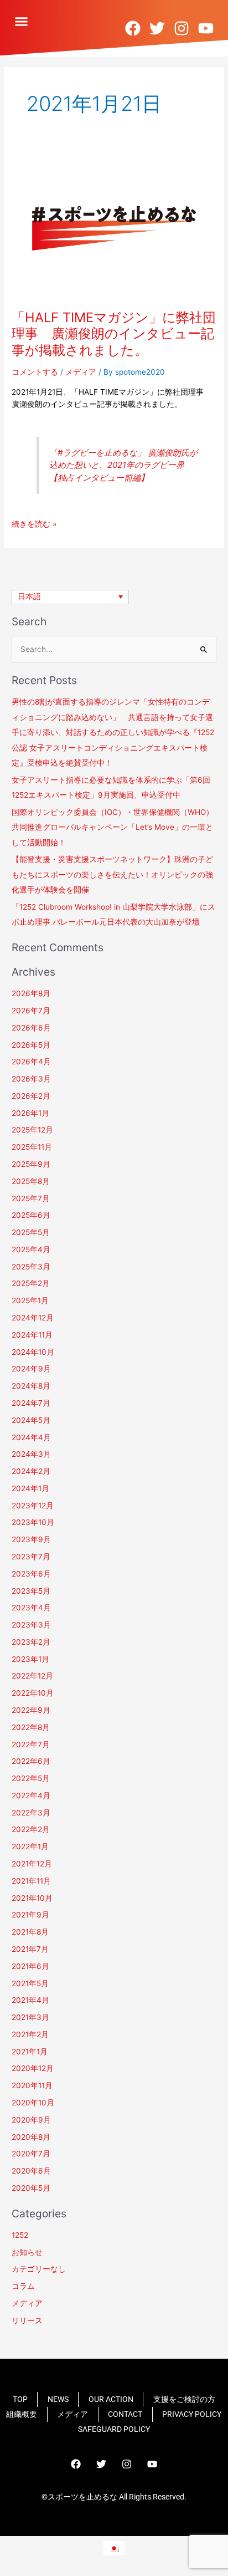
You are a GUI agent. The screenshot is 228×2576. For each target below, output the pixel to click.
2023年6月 (31, 1574)
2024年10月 (33, 1352)
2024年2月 (31, 1471)
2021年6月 (30, 1966)
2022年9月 (31, 1710)
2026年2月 (31, 1096)
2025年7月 (31, 1198)
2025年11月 (32, 1147)
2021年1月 (30, 2052)
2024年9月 (31, 1369)
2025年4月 (31, 1249)
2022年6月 (31, 1761)
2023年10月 (33, 1522)
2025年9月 (31, 1164)
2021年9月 (30, 1915)
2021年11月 (31, 1881)
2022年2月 (31, 1829)
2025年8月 (31, 1181)
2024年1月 (30, 1488)
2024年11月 (32, 1335)
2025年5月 (31, 1232)
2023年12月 (33, 1506)
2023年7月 (31, 1557)
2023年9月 (31, 1539)
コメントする (35, 372)
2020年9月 (31, 2120)
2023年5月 (31, 1591)
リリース (27, 2320)
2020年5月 (31, 2188)
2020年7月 (31, 2154)
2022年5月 (31, 1778)
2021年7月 (30, 1949)
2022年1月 (30, 1846)
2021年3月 (30, 2017)
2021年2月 (30, 2034)
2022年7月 (31, 1744)
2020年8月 (31, 2137)
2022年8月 (31, 1727)
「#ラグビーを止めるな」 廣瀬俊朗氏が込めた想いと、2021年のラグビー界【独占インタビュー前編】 (123, 465)
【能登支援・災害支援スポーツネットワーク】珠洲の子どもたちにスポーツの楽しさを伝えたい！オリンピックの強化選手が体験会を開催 (112, 874)
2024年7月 (31, 1403)
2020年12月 (33, 2068)
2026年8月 (31, 993)
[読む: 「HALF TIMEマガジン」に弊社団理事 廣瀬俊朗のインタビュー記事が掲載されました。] (114, 226)
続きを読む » (34, 524)
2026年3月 (31, 1079)
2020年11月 (32, 2085)
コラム (23, 2286)
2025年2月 (31, 1283)
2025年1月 (30, 1300)
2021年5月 (30, 1983)
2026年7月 (31, 1011)
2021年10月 (32, 1898)
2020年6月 (31, 2171)
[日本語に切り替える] (114, 2548)
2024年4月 (31, 1437)
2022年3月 (31, 1813)
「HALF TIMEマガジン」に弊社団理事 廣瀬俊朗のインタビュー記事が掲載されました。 (114, 333)
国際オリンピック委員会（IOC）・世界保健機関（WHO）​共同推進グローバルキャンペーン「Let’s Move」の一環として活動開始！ (113, 827)
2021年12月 (32, 1864)
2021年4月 (30, 2000)
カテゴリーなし (39, 2269)
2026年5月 (31, 1045)
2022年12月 (32, 1676)
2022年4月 (31, 1795)
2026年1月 (30, 1113)
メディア (81, 372)
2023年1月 (30, 1659)
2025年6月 (31, 1215)
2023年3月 (31, 1625)
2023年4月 (31, 1608)
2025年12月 (32, 1130)
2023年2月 (31, 1642)
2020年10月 (33, 2103)
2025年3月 (31, 1267)
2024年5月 (31, 1420)
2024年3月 (31, 1454)
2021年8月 (30, 1932)
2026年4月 (31, 1062)
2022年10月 (33, 1693)
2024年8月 (31, 1386)
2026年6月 (31, 1028)
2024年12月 (33, 1318)
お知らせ (27, 2252)
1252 (20, 2235)
